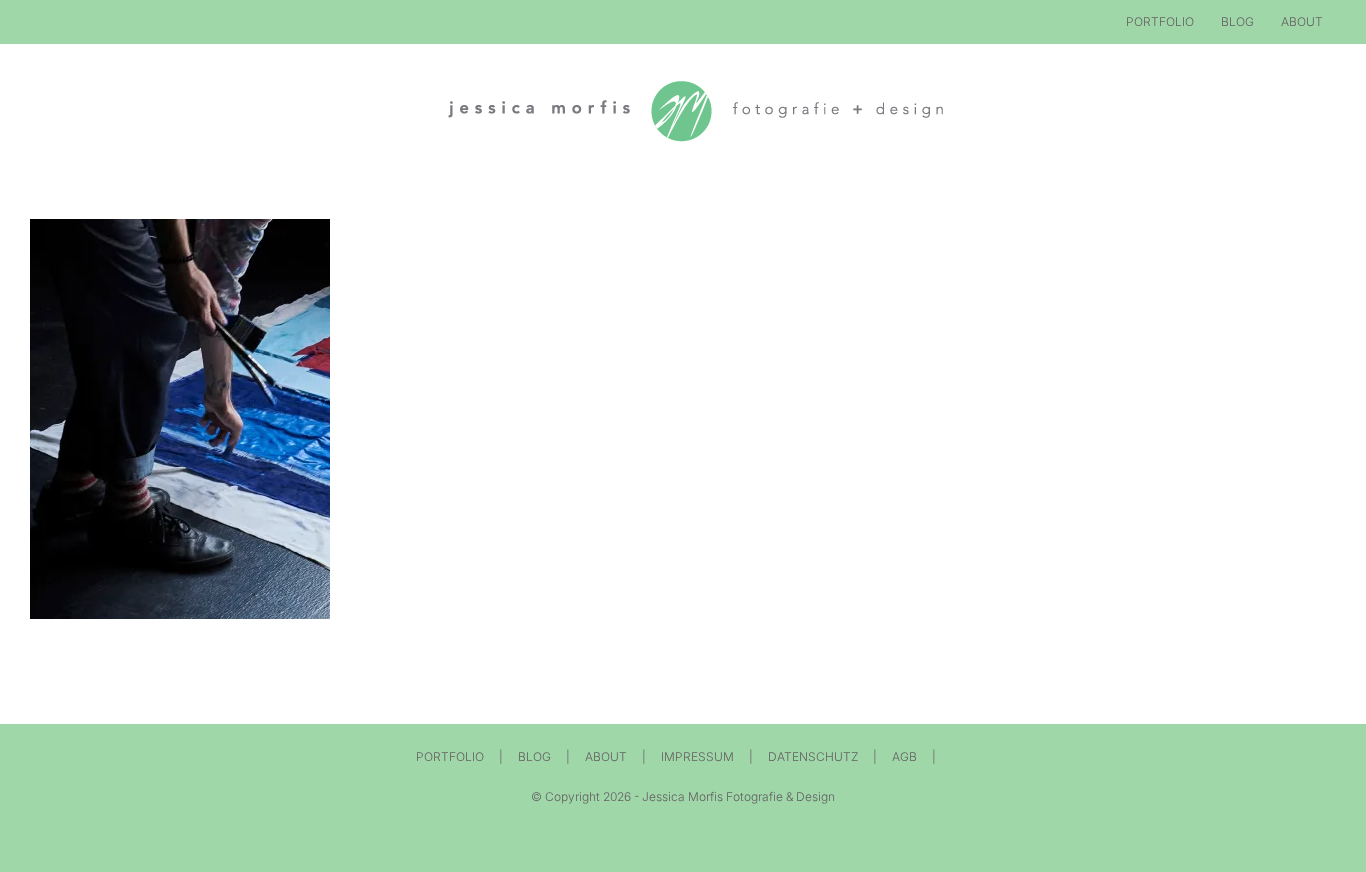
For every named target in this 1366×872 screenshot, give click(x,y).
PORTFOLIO (450, 756)
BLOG (534, 756)
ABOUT (606, 756)
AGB (904, 756)
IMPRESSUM (697, 756)
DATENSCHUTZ (813, 756)
